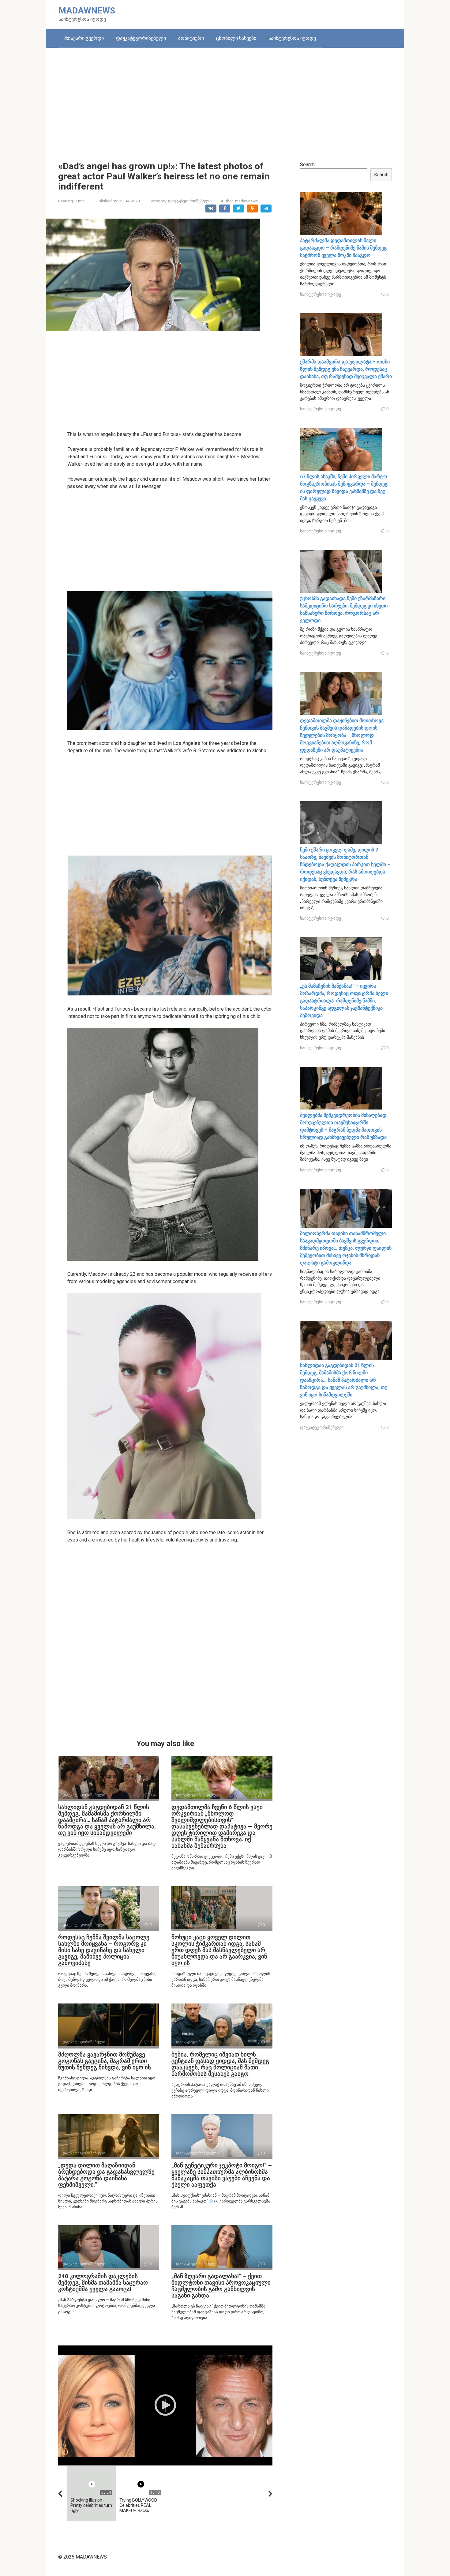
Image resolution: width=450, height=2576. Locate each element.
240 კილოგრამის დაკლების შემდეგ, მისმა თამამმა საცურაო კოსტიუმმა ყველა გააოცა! (103, 2283)
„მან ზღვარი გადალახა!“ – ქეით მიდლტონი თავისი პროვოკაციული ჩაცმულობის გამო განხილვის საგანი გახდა (221, 2286)
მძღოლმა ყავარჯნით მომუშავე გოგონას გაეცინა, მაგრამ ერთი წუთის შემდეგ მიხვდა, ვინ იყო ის (105, 2061)
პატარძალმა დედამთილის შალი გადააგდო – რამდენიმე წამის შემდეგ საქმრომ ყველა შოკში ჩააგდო (343, 248)
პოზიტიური (191, 38)
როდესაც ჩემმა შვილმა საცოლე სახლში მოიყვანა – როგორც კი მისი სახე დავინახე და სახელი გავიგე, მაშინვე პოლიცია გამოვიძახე (104, 1950)
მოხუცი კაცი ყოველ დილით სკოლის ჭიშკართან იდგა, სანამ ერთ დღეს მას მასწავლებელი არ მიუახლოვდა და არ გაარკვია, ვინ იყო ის (219, 1950)
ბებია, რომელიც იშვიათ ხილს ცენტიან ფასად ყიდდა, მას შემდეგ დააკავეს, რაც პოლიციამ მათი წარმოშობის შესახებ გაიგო (220, 2064)
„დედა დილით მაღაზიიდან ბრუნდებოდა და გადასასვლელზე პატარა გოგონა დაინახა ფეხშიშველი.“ (106, 2175)
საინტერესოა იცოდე (292, 38)
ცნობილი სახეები (236, 38)
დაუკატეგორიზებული (141, 38)
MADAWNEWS (87, 11)
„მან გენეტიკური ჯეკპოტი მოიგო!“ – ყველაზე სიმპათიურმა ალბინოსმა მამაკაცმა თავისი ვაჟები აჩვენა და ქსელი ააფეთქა (222, 2175)
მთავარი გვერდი (84, 38)
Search (307, 165)
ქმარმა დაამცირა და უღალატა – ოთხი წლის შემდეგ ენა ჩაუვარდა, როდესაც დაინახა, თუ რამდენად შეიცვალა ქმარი (346, 369)
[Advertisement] (225, 100)
